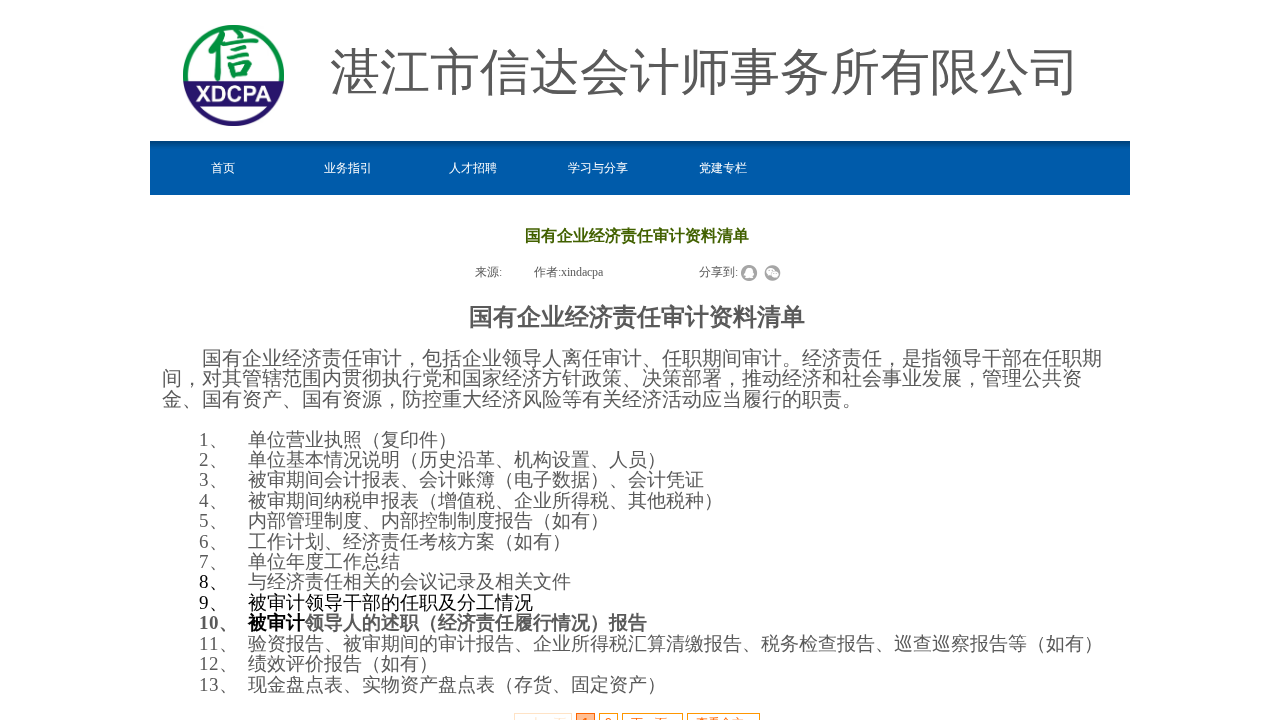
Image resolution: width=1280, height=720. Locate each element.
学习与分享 (598, 168)
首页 (223, 168)
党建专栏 (723, 168)
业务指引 (348, 168)
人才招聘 (473, 168)
